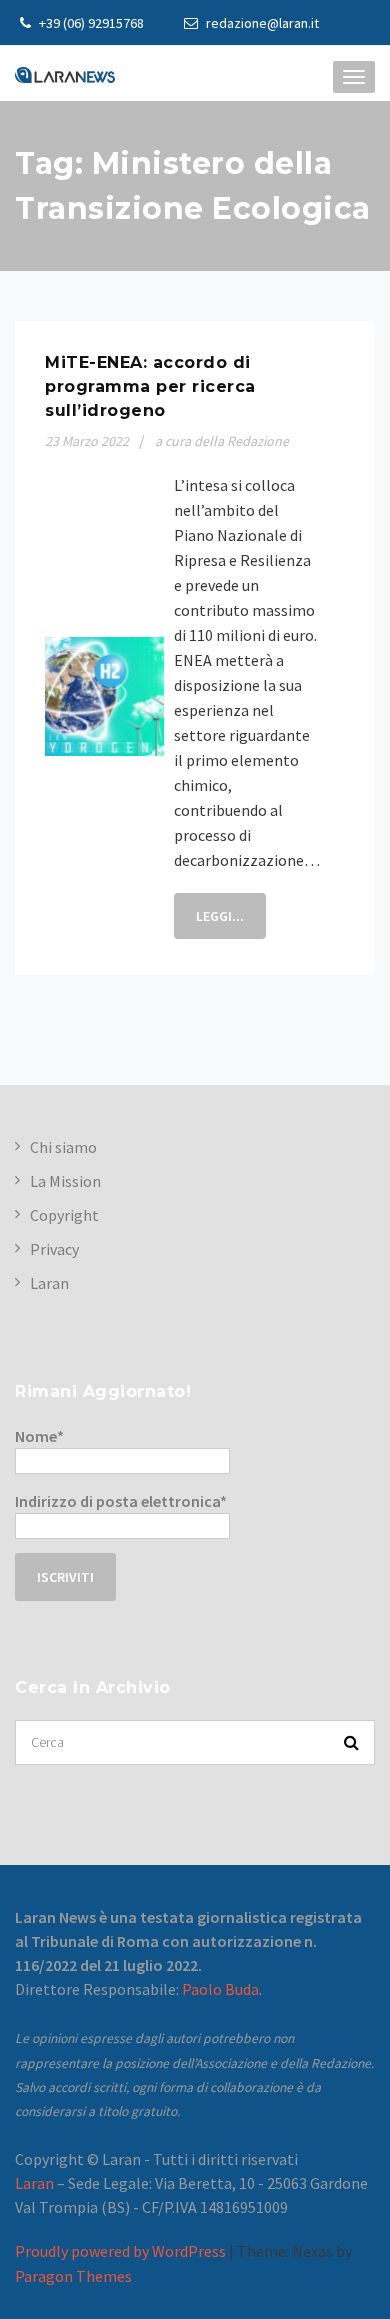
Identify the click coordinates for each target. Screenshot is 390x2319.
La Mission (65, 1181)
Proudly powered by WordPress (120, 2251)
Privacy (54, 1249)
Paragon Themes (73, 2276)
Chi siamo (63, 1147)
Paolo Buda (220, 1989)
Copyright (64, 1215)
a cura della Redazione (222, 441)
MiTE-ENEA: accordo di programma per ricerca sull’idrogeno (150, 386)
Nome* (39, 1436)
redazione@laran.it (261, 23)
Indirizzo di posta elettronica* (121, 1501)
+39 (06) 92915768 (90, 23)
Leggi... (220, 916)
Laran (49, 1283)
